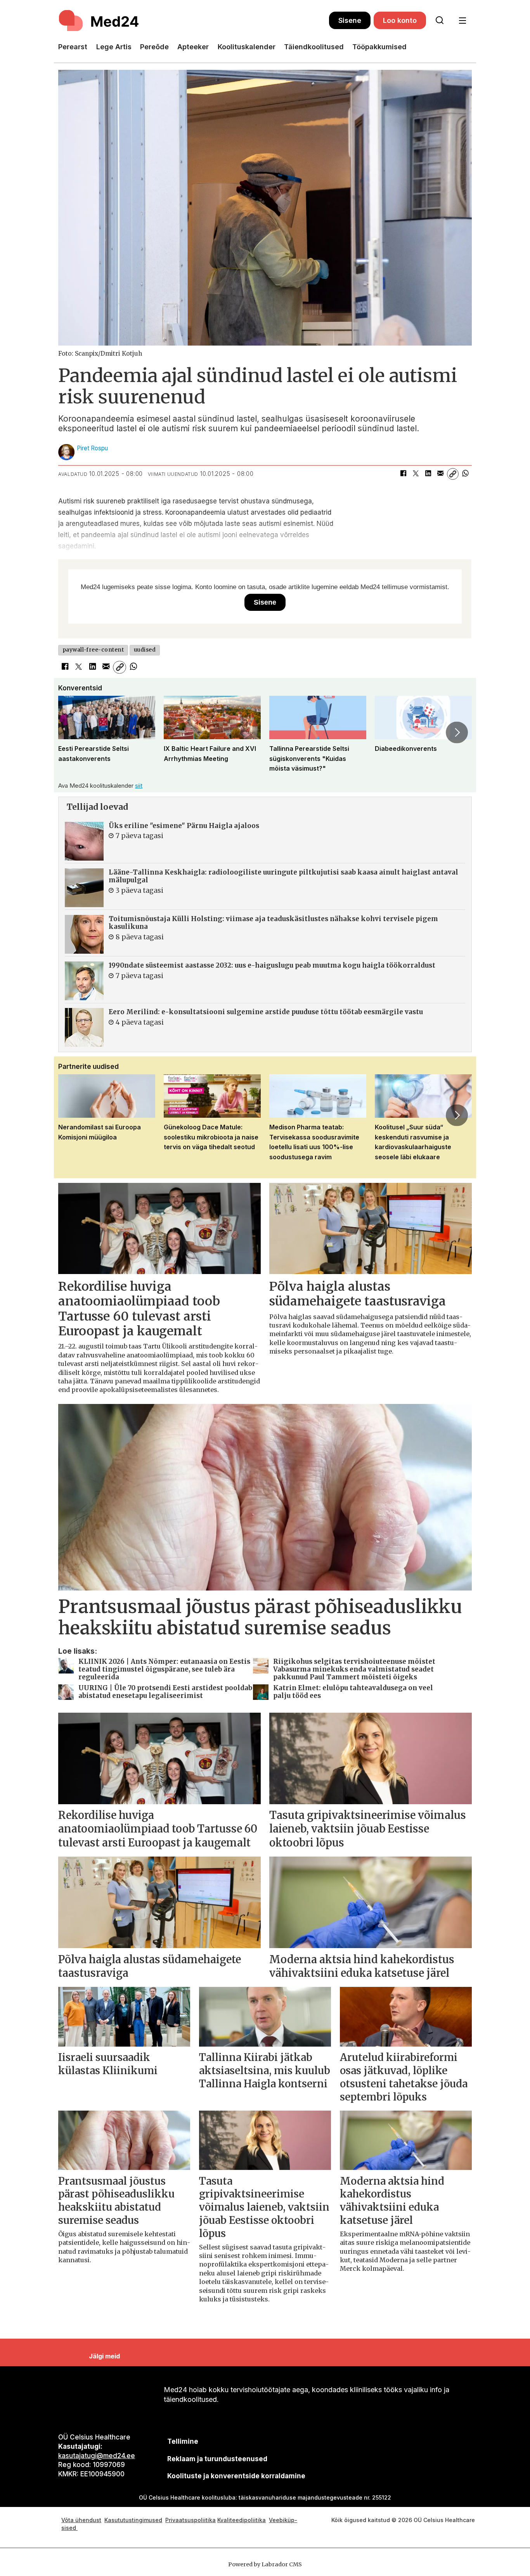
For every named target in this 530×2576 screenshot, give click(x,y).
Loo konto (400, 20)
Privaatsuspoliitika (191, 2520)
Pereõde (154, 47)
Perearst (73, 47)
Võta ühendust (81, 2520)
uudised (145, 650)
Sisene (350, 20)
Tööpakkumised (379, 47)
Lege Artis (114, 47)
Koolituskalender (247, 47)
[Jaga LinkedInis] (428, 474)
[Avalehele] (194, 21)
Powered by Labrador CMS (265, 2564)
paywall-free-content (93, 650)
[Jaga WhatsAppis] (465, 474)
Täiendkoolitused (314, 47)
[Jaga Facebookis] (403, 474)
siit (139, 786)
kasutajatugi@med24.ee (97, 2456)
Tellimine (183, 2441)
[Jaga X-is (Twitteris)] (416, 474)
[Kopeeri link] (453, 474)
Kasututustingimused (133, 2520)
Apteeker (193, 47)
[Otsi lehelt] (440, 21)
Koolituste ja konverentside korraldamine (236, 2476)
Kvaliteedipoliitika (242, 2520)
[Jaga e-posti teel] (440, 474)
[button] (73, 732)
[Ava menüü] (462, 21)
